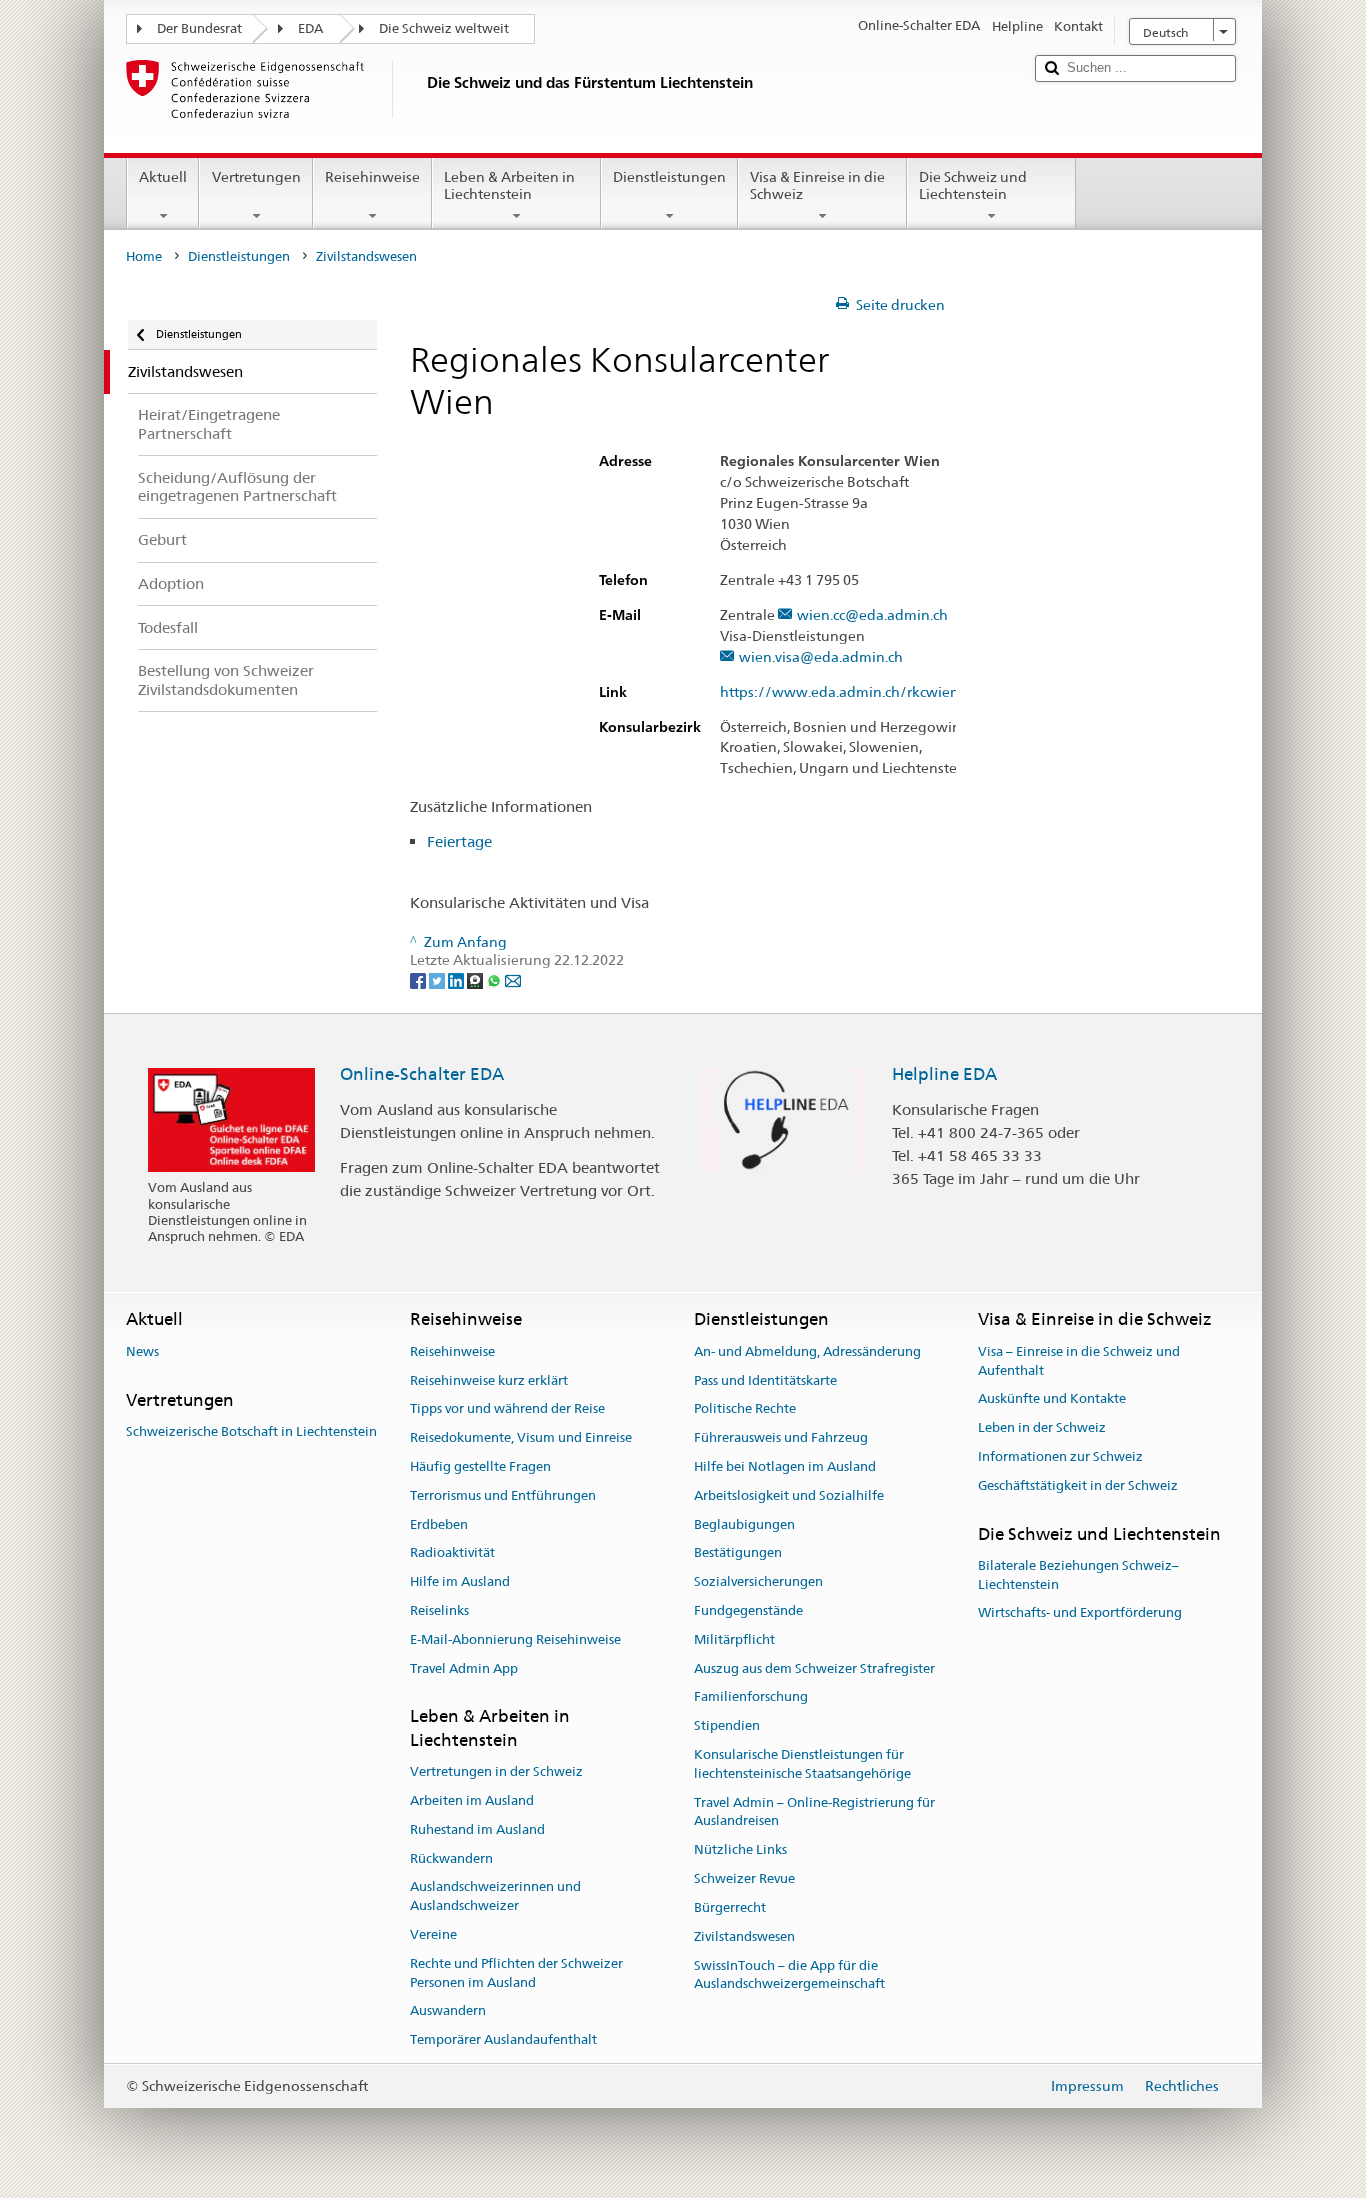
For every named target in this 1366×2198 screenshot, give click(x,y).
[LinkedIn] (457, 979)
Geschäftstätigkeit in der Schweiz (1078, 1485)
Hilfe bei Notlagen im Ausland (785, 1466)
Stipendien (727, 1726)
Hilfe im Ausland (460, 1581)
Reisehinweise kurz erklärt (489, 1380)
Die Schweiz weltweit (444, 28)
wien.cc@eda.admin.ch (872, 615)
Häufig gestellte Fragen (480, 1466)
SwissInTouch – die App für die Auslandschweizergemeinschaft (789, 1975)
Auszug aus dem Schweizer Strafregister (814, 1668)
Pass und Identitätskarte (765, 1380)
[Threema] (476, 979)
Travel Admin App (464, 1668)
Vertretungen (256, 177)
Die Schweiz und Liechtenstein (973, 185)
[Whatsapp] (495, 979)
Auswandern (448, 2011)
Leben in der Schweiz (1042, 1427)
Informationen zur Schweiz (1060, 1456)
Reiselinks (439, 1610)
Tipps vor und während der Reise (507, 1409)
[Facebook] (419, 979)
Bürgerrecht (730, 1907)
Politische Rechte (745, 1409)
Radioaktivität (452, 1553)
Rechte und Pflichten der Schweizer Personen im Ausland (516, 1973)
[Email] (513, 979)
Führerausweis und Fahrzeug (781, 1437)
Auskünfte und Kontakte (1052, 1399)
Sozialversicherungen (758, 1581)
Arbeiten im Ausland (472, 1800)
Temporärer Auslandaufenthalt (503, 2039)
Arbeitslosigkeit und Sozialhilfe (789, 1495)
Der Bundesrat (199, 28)
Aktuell (163, 177)
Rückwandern (451, 1858)
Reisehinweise (372, 177)
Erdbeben (439, 1524)
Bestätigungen (738, 1553)
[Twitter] (438, 979)
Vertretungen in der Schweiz (496, 1771)
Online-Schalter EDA (422, 1074)
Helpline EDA (944, 1074)
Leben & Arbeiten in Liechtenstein (509, 185)
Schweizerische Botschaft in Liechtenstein (251, 1431)
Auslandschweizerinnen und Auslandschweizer (495, 1897)
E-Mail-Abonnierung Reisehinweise (515, 1639)
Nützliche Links (740, 1850)
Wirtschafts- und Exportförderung (1080, 1613)
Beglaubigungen (744, 1524)
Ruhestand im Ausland (477, 1829)
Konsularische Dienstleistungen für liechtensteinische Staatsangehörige (802, 1764)
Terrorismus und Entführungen (503, 1495)
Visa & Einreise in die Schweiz (817, 185)
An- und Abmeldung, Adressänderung (807, 1351)
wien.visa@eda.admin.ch (821, 657)
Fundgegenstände (748, 1610)
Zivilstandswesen (744, 1936)
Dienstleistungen (669, 177)
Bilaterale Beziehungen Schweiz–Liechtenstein (1078, 1575)
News (142, 1351)
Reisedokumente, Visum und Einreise (521, 1437)
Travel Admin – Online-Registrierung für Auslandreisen (814, 1812)
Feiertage (459, 841)
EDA (310, 28)
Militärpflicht (734, 1639)
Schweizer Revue (744, 1878)
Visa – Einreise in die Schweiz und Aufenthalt (1079, 1361)
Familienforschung (751, 1697)
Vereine (433, 1934)
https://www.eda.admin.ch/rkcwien (839, 692)
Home (144, 256)
